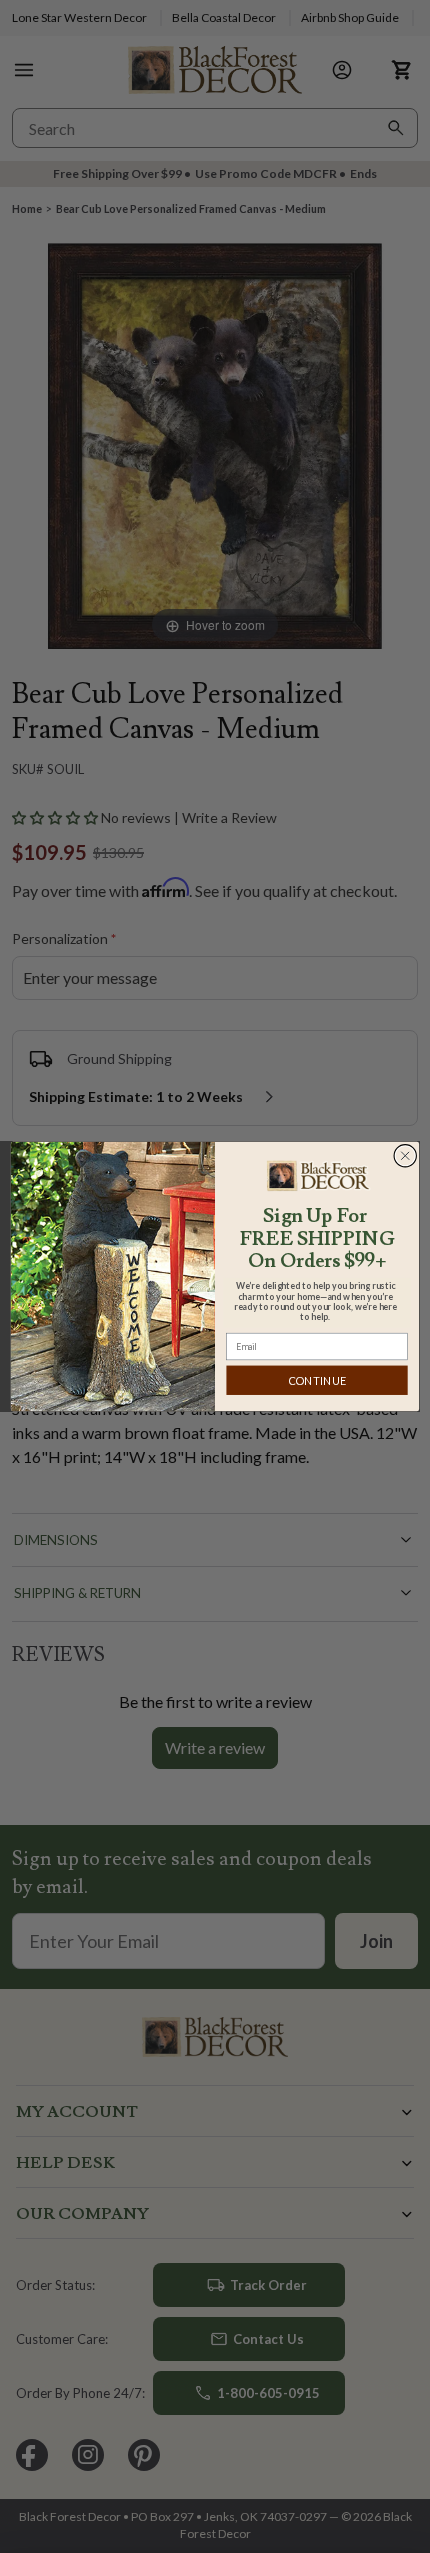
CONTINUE (317, 1380)
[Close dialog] (405, 1155)
